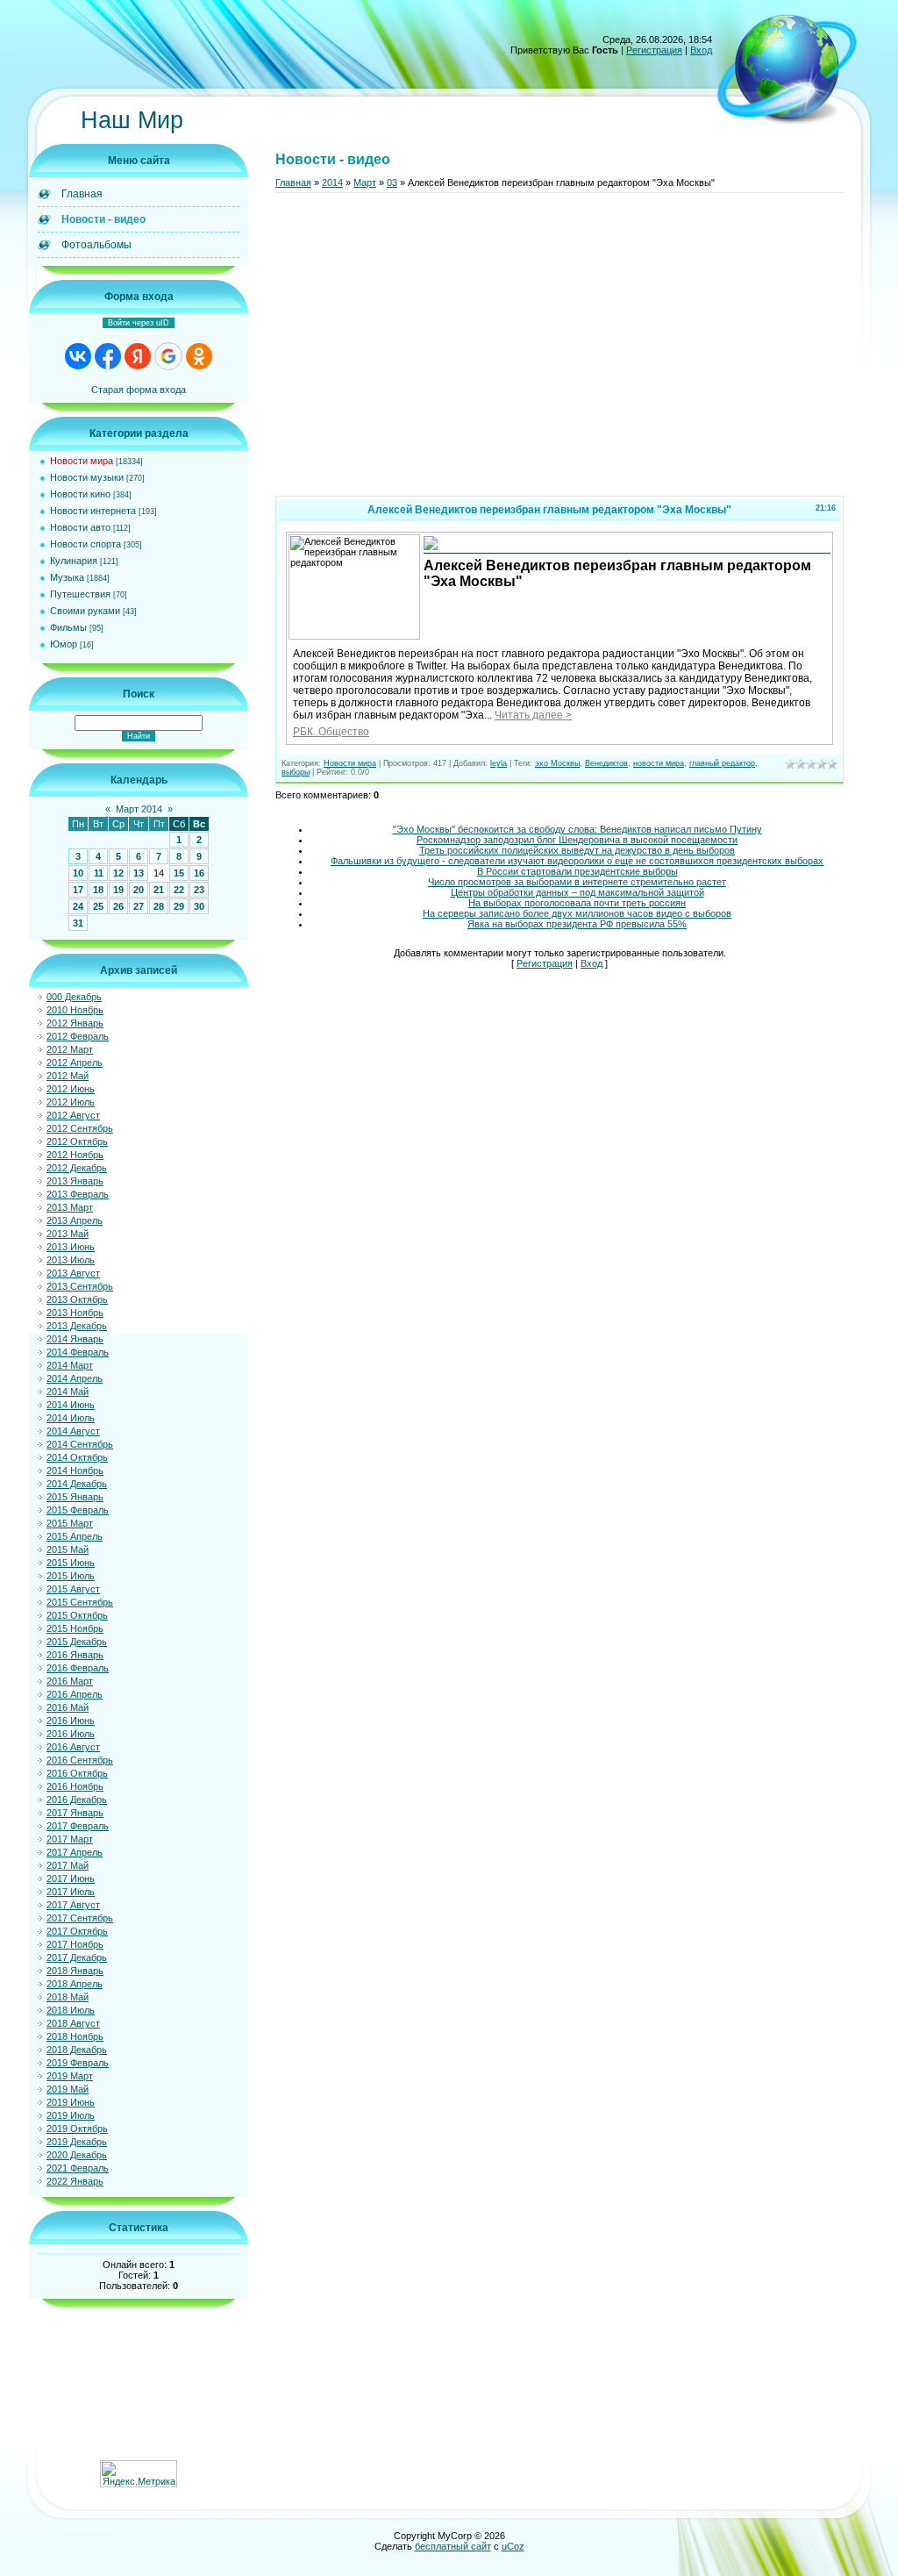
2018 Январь (75, 1971)
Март (365, 182)
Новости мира (82, 461)
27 (139, 906)
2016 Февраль (78, 1668)
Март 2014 (139, 809)
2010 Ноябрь (75, 1010)
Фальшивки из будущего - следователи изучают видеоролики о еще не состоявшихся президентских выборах (577, 861)
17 (78, 890)
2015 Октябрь (77, 1615)
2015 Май (68, 1549)
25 (98, 906)
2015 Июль (71, 1576)
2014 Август (73, 1431)
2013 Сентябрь (80, 1286)
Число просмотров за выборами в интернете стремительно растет (577, 882)
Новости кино (80, 494)
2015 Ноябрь (75, 1628)
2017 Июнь (71, 1878)
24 (78, 906)
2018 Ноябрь (75, 2036)
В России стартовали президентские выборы (577, 871)
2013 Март (70, 1207)
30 (199, 906)
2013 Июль (71, 1260)
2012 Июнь (71, 1089)
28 (159, 906)
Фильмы (68, 627)
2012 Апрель (75, 1063)
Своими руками (85, 611)
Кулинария (74, 561)
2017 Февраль (78, 1826)
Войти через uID (139, 323)
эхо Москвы (557, 763)
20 (139, 890)
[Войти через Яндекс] (138, 356)
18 (98, 890)
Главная (293, 182)
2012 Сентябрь (80, 1128)
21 (159, 890)
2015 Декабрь (77, 1642)
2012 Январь (75, 1023)
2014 (332, 182)
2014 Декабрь (77, 1484)
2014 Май (68, 1392)
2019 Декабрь (77, 2142)
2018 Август (73, 2023)
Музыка (67, 577)
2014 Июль (71, 1418)
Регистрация (654, 50)
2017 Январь (75, 1813)
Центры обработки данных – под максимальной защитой (577, 892)
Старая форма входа (139, 390)
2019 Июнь (71, 2102)
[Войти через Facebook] (108, 356)
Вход (701, 50)
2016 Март (70, 1681)
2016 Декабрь (77, 1800)
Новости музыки (87, 477)
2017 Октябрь (77, 1931)
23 (199, 890)
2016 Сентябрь (80, 1760)
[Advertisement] (559, 352)
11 (99, 873)
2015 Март (70, 1523)
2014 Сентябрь (80, 1444)
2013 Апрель (75, 1220)
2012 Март (70, 1049)
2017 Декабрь (77, 1957)
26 (118, 906)
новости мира (659, 763)
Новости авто (80, 527)
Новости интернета (93, 511)
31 (78, 923)
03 (392, 182)
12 (118, 873)
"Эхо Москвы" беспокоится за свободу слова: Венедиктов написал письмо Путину (577, 829)
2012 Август (73, 1115)
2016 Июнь (71, 1721)
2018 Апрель (75, 1984)
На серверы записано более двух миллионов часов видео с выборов (577, 913)
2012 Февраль (78, 1036)
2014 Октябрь (77, 1457)
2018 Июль (71, 2010)
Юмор (64, 644)
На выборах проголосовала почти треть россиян (577, 903)
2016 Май (68, 1707)
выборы (296, 772)
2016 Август (73, 1747)
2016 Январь (75, 1655)
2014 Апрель (75, 1378)
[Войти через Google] (168, 356)
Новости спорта (86, 544)
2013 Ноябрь (75, 1313)
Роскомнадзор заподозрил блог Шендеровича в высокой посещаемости (577, 840)
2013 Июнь (71, 1247)
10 (78, 873)
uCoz (513, 2546)
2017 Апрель (75, 1852)
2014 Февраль (78, 1352)
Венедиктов (606, 763)
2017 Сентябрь (80, 1918)
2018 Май (68, 1997)
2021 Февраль (78, 2168)
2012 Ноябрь (75, 1155)
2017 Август (73, 1905)
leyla (499, 763)
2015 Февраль (78, 1510)
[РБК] (431, 548)
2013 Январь (75, 1181)
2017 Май (68, 1865)
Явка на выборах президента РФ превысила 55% (577, 924)
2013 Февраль (78, 1194)
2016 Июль (71, 1734)
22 (179, 890)
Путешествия (80, 594)
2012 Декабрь (77, 1168)
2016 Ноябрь (75, 1786)
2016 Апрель (75, 1694)
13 (139, 873)
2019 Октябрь (77, 2129)
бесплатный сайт (453, 2546)
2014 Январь (75, 1339)
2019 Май (68, 2089)
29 (179, 906)
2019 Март (70, 2076)
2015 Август (73, 1589)
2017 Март (70, 1839)
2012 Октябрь (77, 1141)
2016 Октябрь (77, 1773)
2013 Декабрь (77, 1326)
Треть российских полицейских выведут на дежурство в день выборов (577, 850)
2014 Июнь (71, 1405)
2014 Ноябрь (75, 1470)
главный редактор (722, 763)
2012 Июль (71, 1102)
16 (199, 873)
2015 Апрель (75, 1536)
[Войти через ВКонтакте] (78, 356)
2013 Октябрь (77, 1299)
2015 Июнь (71, 1563)
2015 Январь (75, 1497)
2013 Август (73, 1273)
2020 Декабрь (77, 2155)
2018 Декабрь (77, 2050)
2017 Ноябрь (75, 1944)
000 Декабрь (74, 997)
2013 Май (68, 1234)
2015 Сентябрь (80, 1602)
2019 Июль (71, 2115)
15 (179, 873)
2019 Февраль (78, 2063)
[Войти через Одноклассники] (199, 356)
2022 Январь (75, 2181)
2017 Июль (71, 1892)
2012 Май (68, 1076)
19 (118, 890)
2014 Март (70, 1365)
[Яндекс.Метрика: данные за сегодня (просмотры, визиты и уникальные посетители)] (139, 2474)
